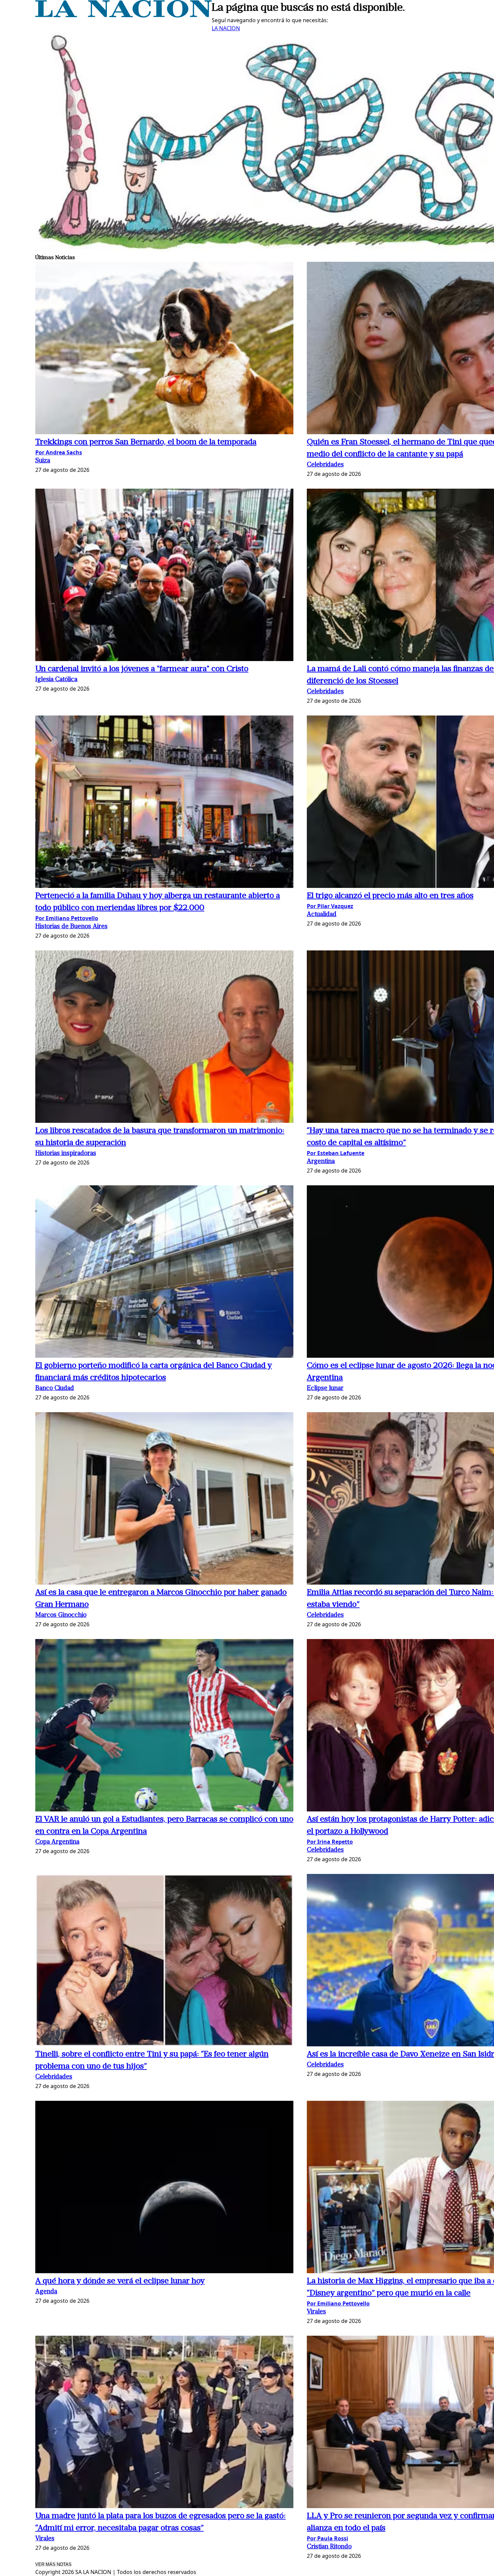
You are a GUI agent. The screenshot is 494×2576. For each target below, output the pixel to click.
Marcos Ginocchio (61, 1615)
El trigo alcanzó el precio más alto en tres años (390, 896)
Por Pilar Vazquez (330, 906)
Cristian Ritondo (329, 2547)
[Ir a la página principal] (123, 15)
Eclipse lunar (325, 1388)
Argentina (321, 1162)
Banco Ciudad (55, 1388)
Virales (316, 2312)
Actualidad (322, 915)
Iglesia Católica (56, 680)
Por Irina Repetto (330, 1842)
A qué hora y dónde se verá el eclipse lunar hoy (120, 2281)
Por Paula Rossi (327, 2538)
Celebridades (325, 465)
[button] (164, 349)
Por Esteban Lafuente (336, 1153)
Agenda (46, 2292)
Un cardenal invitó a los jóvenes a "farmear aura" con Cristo (142, 669)
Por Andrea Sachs (59, 452)
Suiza (43, 461)
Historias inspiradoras (66, 1154)
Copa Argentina (57, 1842)
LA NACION (226, 28)
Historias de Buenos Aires (71, 927)
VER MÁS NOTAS (53, 2564)
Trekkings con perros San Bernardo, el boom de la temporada (146, 442)
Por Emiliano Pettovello (67, 918)
